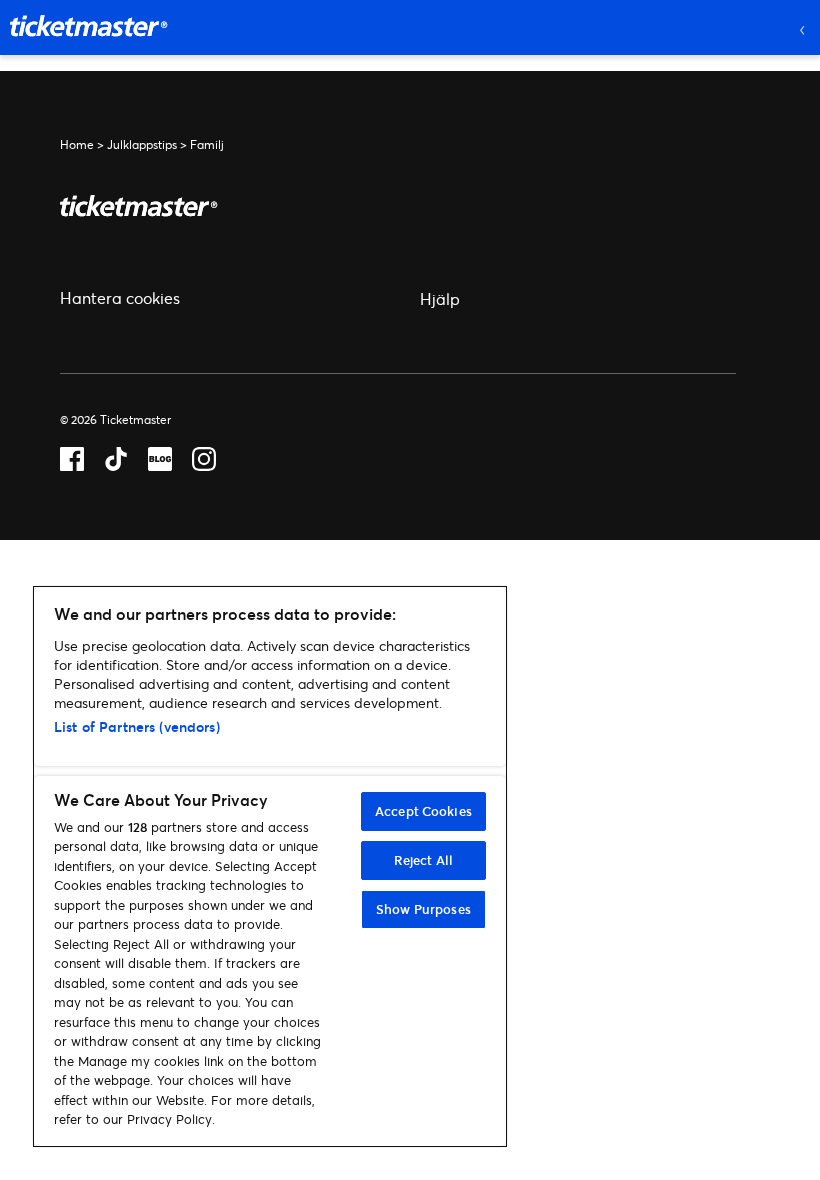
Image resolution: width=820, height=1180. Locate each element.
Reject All (423, 860)
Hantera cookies (120, 297)
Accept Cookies (423, 811)
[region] (270, 866)
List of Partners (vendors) (137, 726)
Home (77, 144)
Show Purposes (423, 909)
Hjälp (440, 298)
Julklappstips (142, 144)
